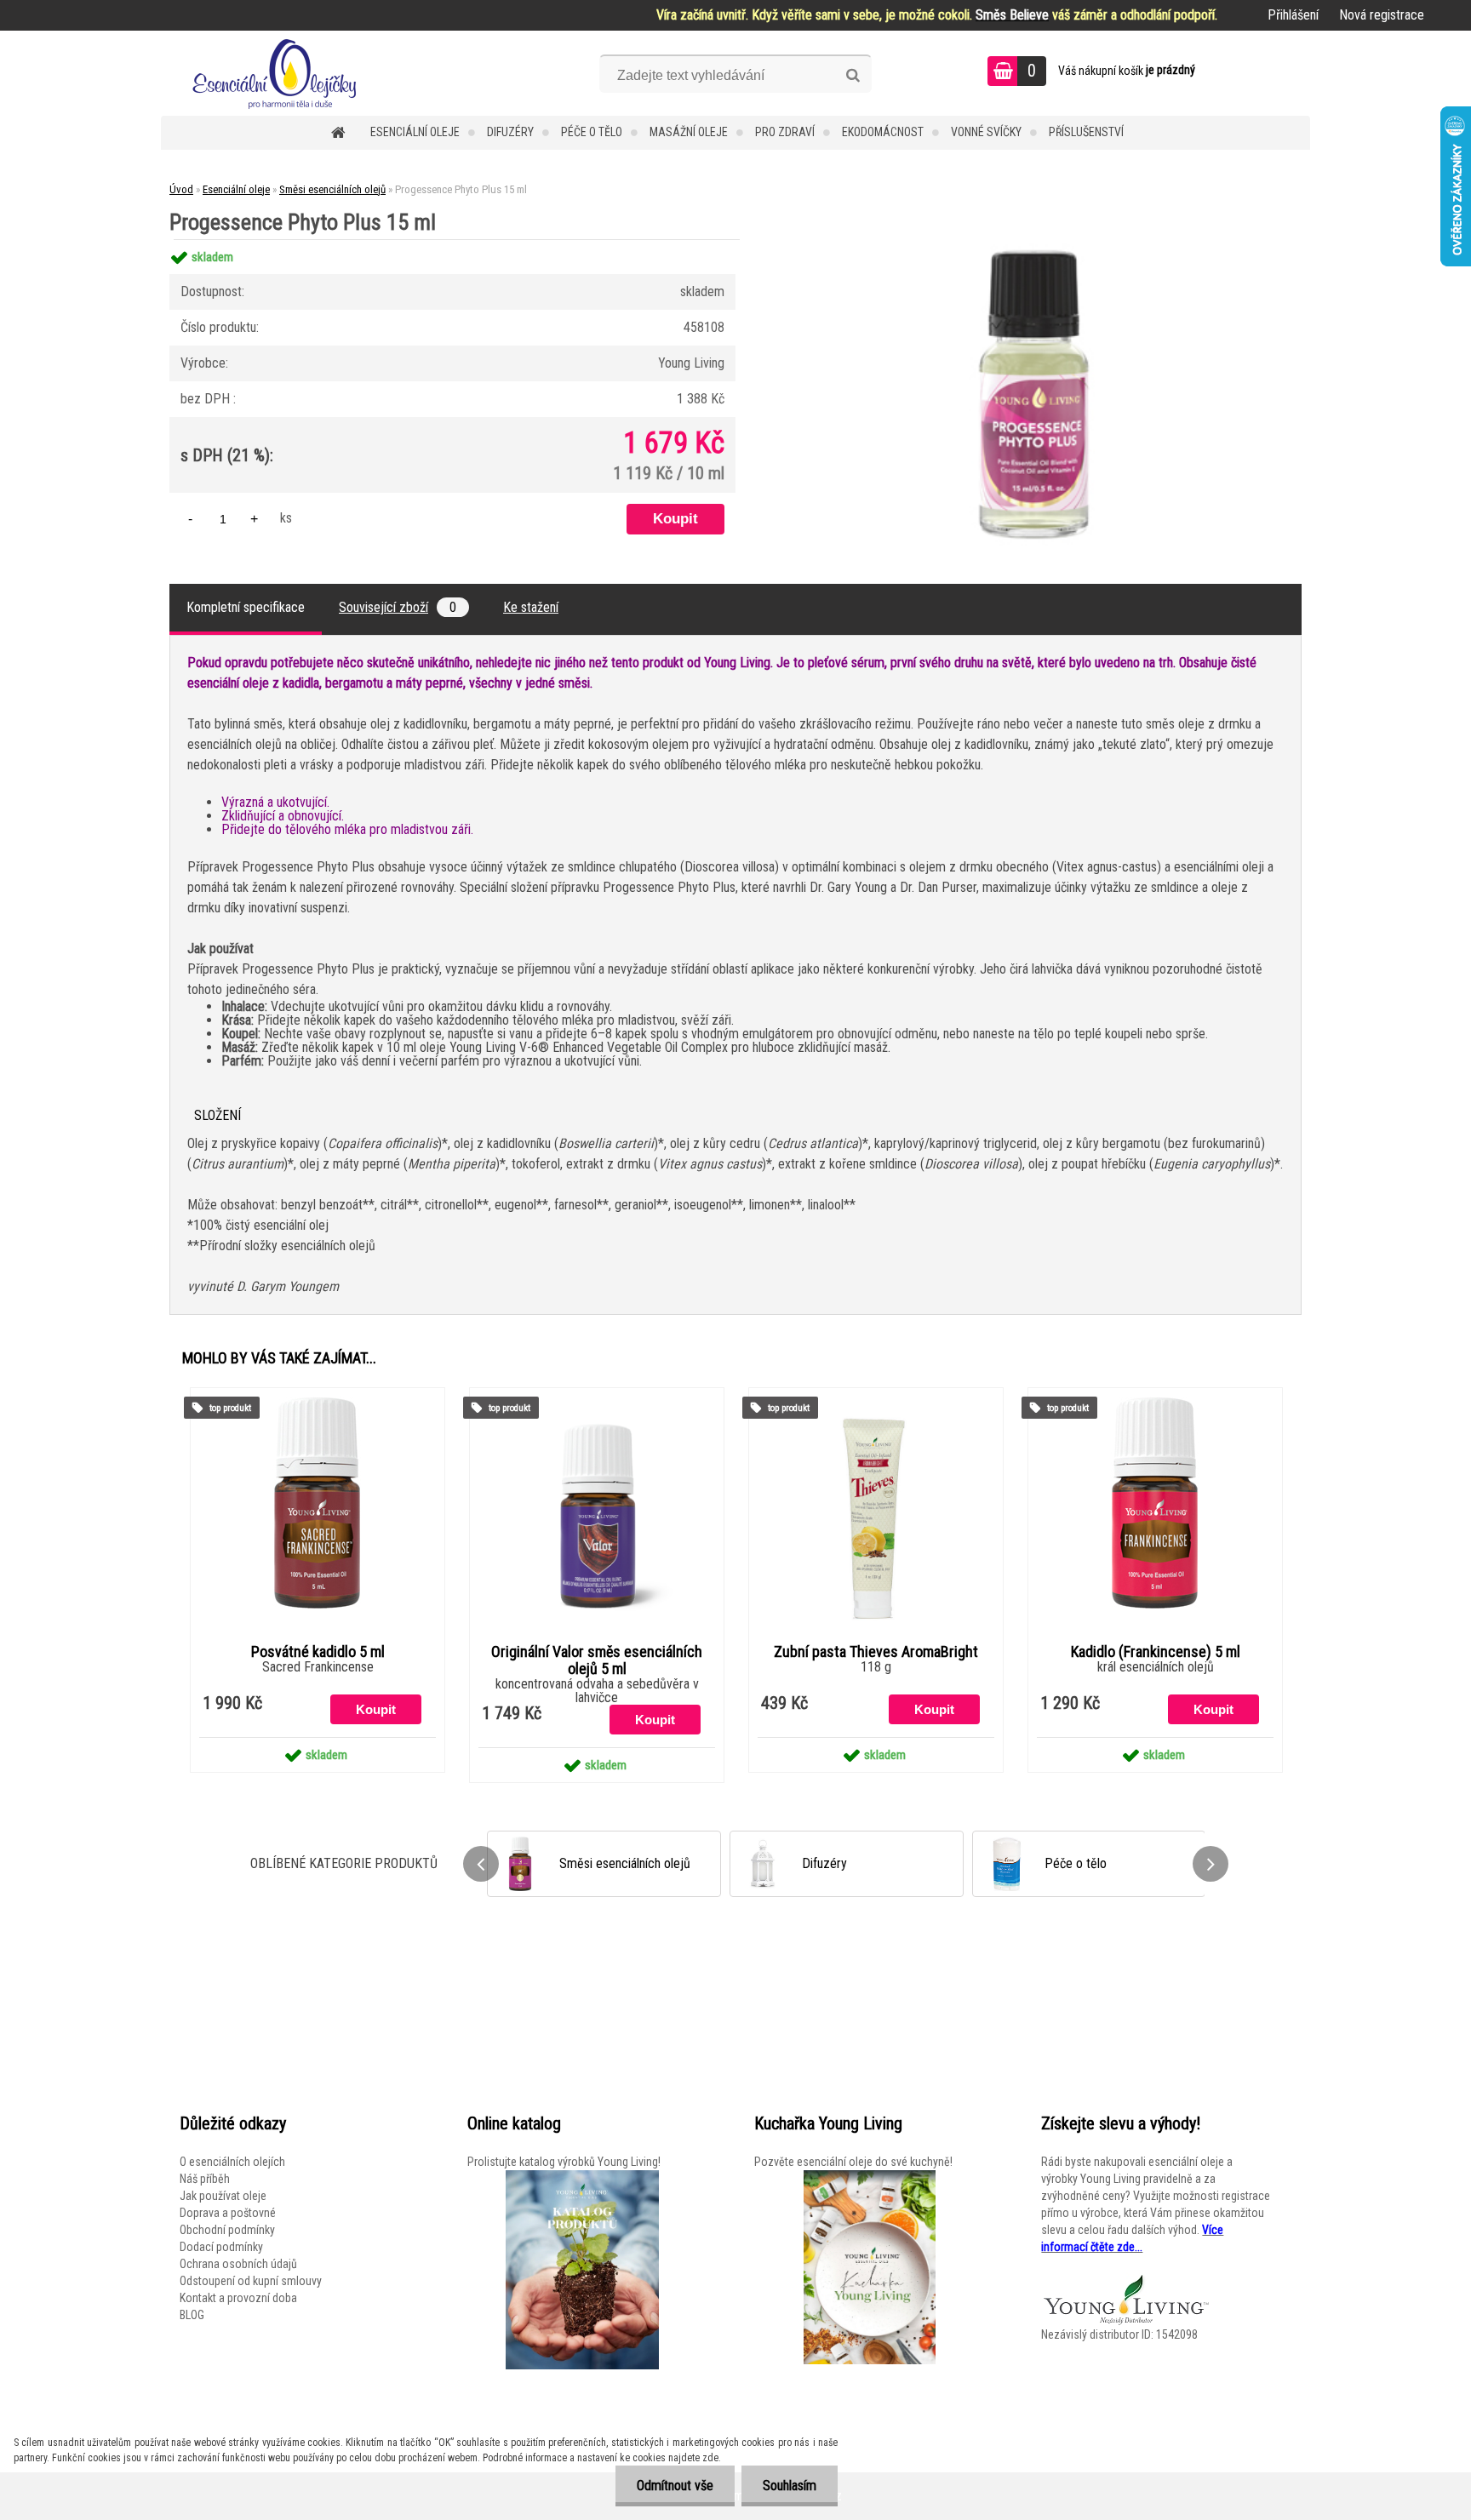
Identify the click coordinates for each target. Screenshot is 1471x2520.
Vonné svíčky (986, 132)
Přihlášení (1293, 15)
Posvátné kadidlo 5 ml (318, 1652)
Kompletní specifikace (246, 607)
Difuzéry (510, 132)
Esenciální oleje (415, 132)
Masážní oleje (689, 132)
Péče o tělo (592, 132)
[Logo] (278, 73)
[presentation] (481, 1864)
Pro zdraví (785, 132)
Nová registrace (1382, 15)
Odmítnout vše (675, 2486)
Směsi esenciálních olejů (332, 189)
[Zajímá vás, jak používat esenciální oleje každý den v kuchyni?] (869, 2267)
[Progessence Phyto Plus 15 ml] (1039, 240)
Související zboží (398, 607)
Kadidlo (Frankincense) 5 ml (1156, 1652)
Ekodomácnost (883, 132)
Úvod (181, 189)
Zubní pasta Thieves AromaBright (876, 1652)
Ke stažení (531, 607)
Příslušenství (1086, 132)
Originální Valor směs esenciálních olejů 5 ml (597, 1660)
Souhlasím (790, 2486)
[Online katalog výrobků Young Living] (582, 2270)
